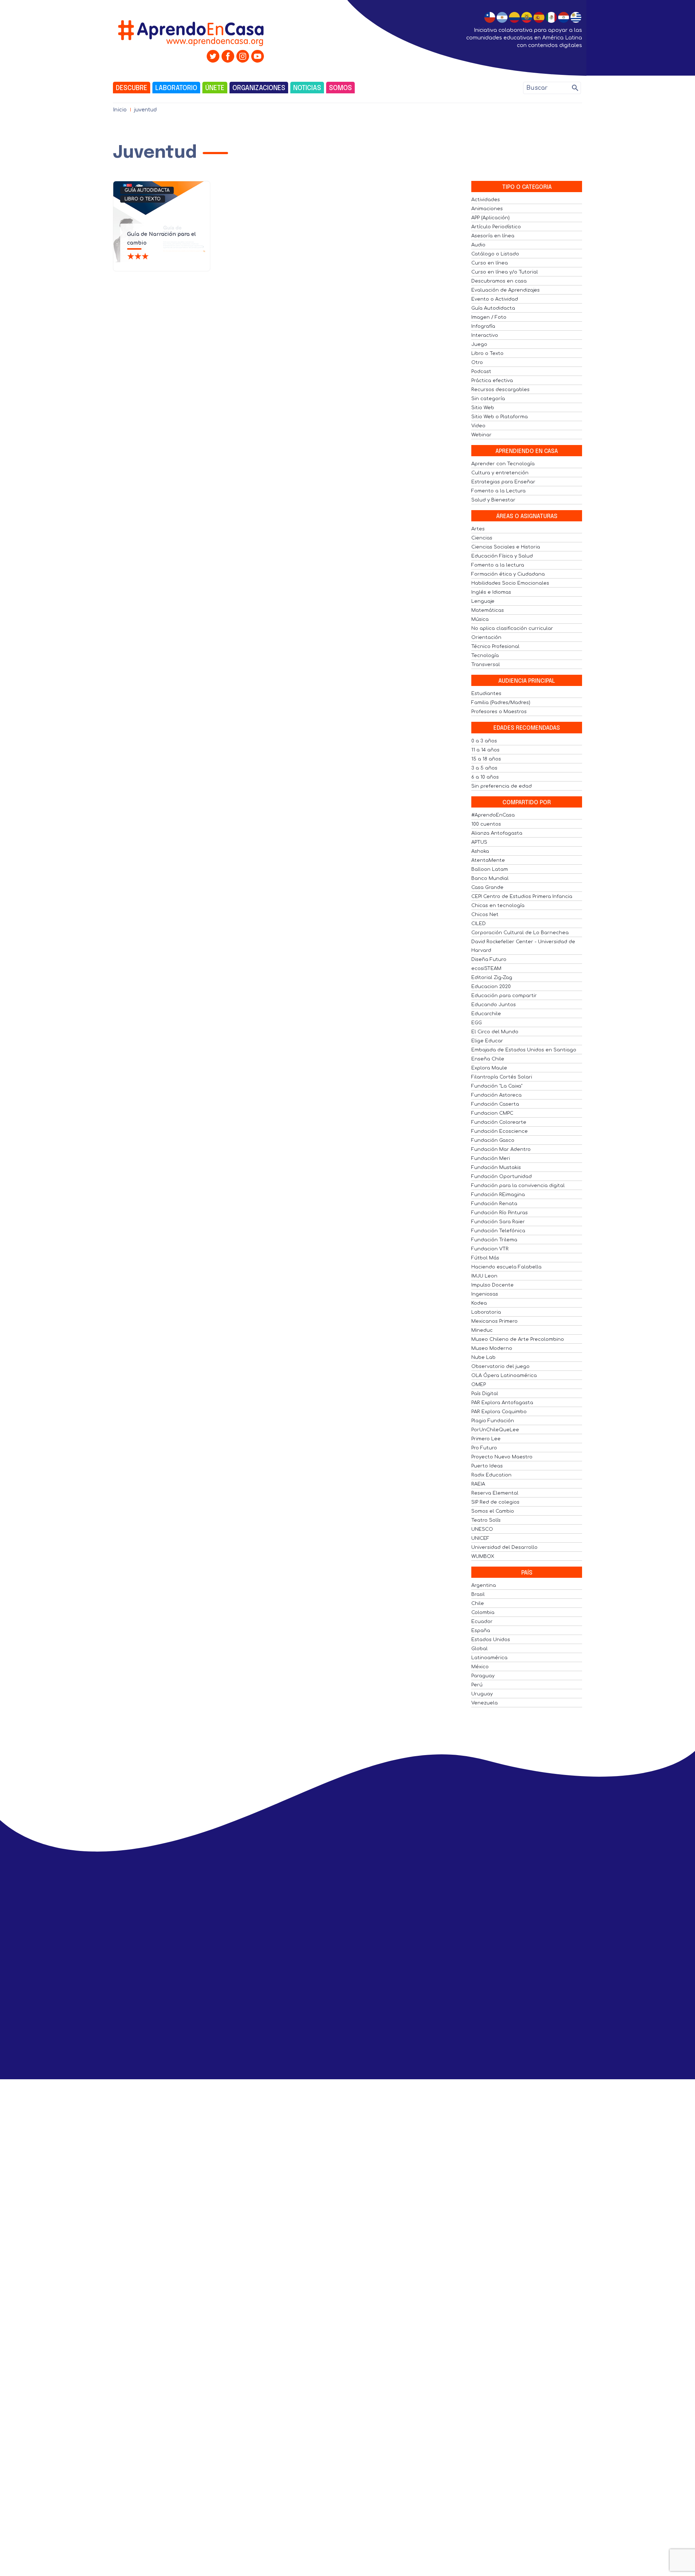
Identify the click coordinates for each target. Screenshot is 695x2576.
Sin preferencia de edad (502, 786)
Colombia (483, 1613)
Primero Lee (486, 1439)
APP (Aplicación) (490, 218)
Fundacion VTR (490, 1249)
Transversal (486, 665)
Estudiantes (486, 694)
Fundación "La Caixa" (497, 1086)
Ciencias (482, 538)
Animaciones (487, 209)
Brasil (478, 1594)
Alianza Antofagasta (497, 833)
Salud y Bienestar (493, 500)
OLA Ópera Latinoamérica (504, 1376)
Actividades (486, 200)
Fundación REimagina (498, 1195)
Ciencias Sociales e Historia (506, 547)
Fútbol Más (485, 1258)
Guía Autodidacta (147, 190)
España (481, 1631)
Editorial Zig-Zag (492, 978)
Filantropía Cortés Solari (502, 1077)
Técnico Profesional (495, 647)
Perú (477, 1685)
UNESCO (482, 1529)
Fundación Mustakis (496, 1168)
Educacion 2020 (491, 987)
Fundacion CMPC (492, 1113)
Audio (478, 245)
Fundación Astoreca (496, 1095)
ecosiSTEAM (486, 969)
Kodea (479, 1303)
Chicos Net (485, 915)
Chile (478, 1603)
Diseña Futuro (489, 959)
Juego (479, 344)
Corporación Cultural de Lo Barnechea (520, 933)
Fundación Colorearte (499, 1122)
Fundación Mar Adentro (501, 1149)
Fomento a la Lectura (498, 491)
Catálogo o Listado (495, 254)
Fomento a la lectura (498, 565)
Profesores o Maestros (499, 712)
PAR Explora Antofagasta (502, 1403)
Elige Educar (487, 1041)
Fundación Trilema (494, 1240)
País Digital (485, 1394)
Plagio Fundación (493, 1421)
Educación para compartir (504, 996)
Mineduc (482, 1330)
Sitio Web (483, 408)
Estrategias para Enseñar (503, 482)
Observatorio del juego (500, 1367)
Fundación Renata (494, 1204)
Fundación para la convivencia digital (518, 1186)
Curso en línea (490, 263)
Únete (215, 88)
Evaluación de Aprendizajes (506, 290)
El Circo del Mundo (495, 1032)
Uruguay (482, 1694)
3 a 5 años (484, 768)
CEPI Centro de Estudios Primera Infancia (522, 897)
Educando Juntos (494, 1005)
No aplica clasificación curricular (512, 628)
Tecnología (485, 656)
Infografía (483, 326)
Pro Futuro (484, 1448)
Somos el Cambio (493, 1511)
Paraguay (483, 1676)
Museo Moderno (492, 1348)
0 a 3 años (484, 741)
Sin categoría (488, 399)
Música (480, 619)
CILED (479, 924)
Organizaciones (259, 88)
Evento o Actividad (495, 299)
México (480, 1667)
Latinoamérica (489, 1658)
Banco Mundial (490, 878)
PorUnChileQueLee (495, 1430)
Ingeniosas (485, 1294)
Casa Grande (487, 887)
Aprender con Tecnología (503, 464)
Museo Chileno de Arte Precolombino (518, 1339)
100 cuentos (486, 824)
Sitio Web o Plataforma (500, 417)
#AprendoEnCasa (493, 815)
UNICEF (480, 1538)
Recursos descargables (500, 390)
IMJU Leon (484, 1276)
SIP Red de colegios (495, 1502)
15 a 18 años (486, 759)
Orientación (486, 637)
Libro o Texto (143, 199)
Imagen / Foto (489, 317)
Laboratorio (176, 88)
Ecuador (482, 1622)
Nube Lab (483, 1357)
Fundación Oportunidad (502, 1177)
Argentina (484, 1585)
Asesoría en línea (493, 236)
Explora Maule (489, 1068)
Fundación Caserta (495, 1104)
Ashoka (480, 851)
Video (478, 426)
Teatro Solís (486, 1520)
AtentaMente (488, 860)
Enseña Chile (488, 1059)
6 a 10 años (485, 777)
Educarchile (486, 1014)
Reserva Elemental (495, 1493)
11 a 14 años (485, 750)
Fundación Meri (491, 1158)
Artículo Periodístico (496, 227)
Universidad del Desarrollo (504, 1547)
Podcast (481, 372)
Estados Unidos (491, 1640)
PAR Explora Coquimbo (499, 1412)
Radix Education (491, 1475)
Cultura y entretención (500, 473)
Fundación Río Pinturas (500, 1213)
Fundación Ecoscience (500, 1131)
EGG (477, 1023)
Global (479, 1649)
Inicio (120, 110)
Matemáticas (488, 610)
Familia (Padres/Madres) (501, 703)
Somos (340, 88)
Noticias (307, 88)
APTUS (479, 842)
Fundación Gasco (493, 1140)
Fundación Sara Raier (498, 1222)
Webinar (481, 435)
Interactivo (485, 335)
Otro (477, 363)
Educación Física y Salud (502, 556)
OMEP (479, 1385)
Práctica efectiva (492, 381)
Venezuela (485, 1703)
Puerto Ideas (487, 1466)
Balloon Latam (490, 869)
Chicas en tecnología (498, 906)
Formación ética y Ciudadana (508, 574)
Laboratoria (486, 1312)
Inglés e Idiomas (491, 592)
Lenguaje (483, 601)
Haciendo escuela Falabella (506, 1267)
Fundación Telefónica (498, 1231)
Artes (478, 529)
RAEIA (478, 1484)
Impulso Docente (492, 1285)
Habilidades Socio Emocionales (510, 583)
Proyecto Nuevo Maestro (502, 1457)
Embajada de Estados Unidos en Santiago (524, 1050)
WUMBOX (483, 1556)
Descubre (132, 88)
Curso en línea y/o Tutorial (505, 272)
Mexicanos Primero (494, 1321)
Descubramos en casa (499, 281)
